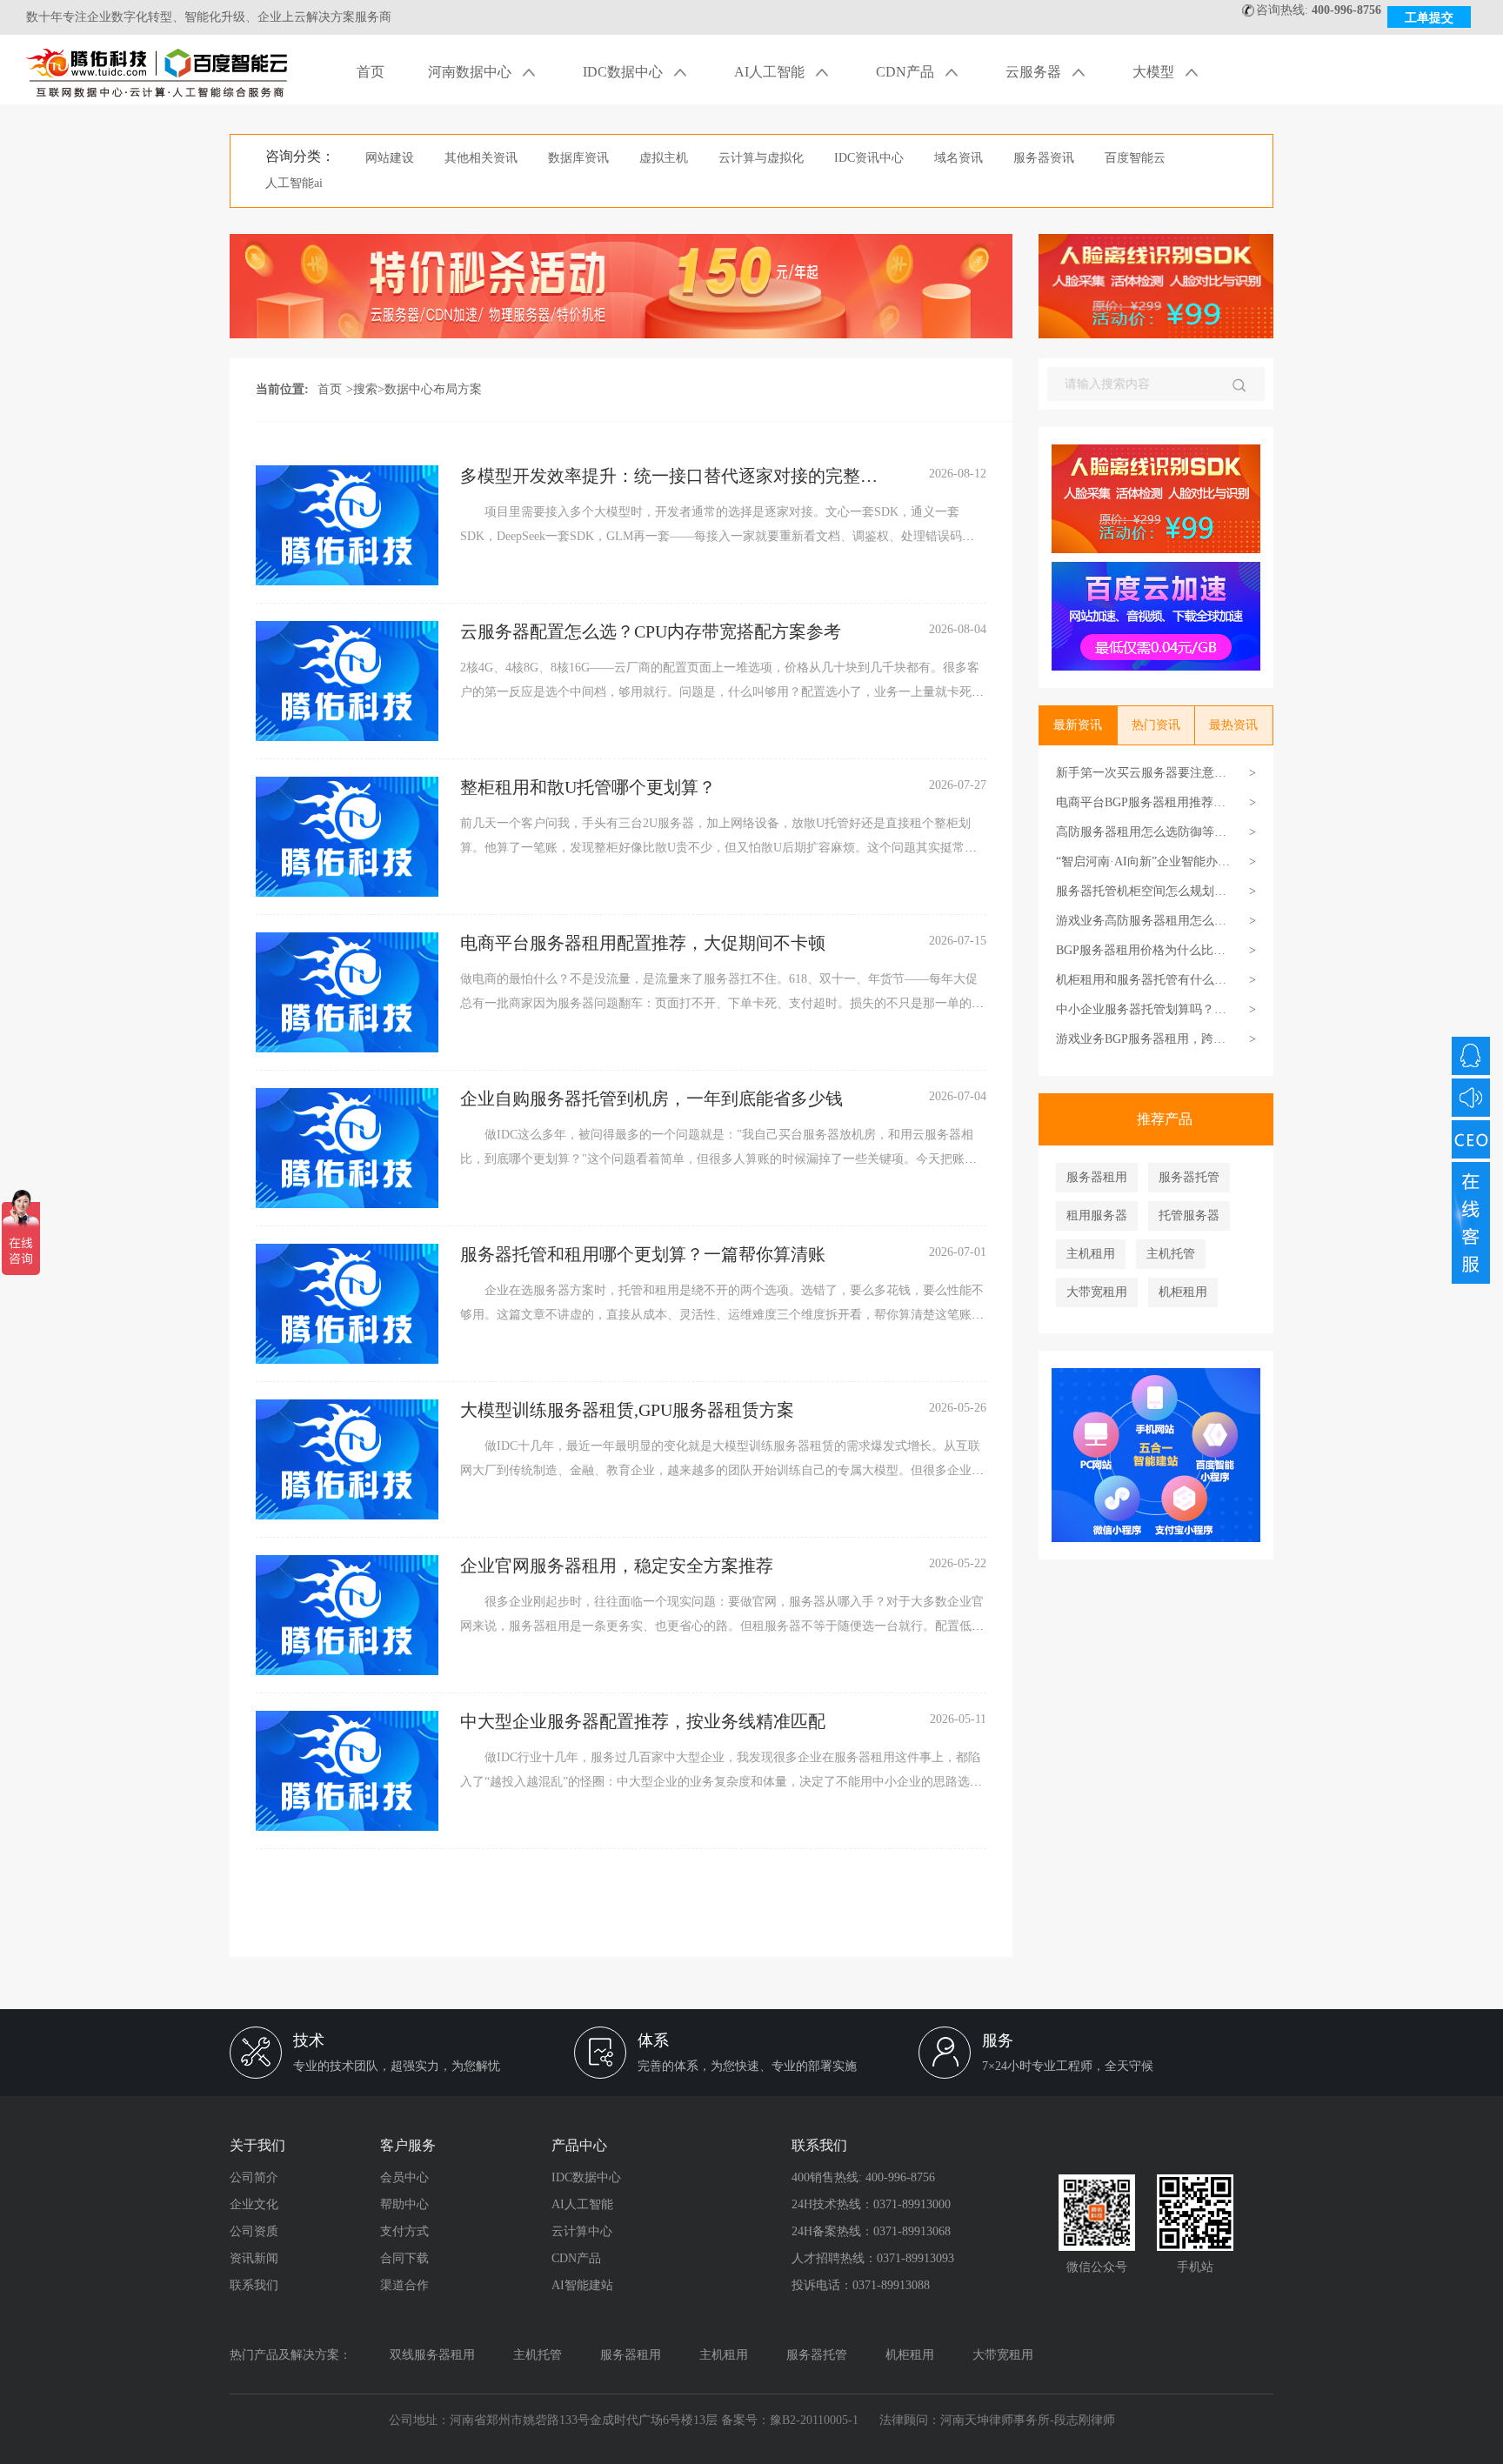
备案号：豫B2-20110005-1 (790, 2420)
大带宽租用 (1097, 1292)
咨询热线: (1319, 10)
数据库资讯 (578, 158)
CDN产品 (907, 72)
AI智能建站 (582, 2285)
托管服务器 (1189, 1215)
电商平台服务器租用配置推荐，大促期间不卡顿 (643, 943)
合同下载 (404, 2258)
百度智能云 (1135, 158)
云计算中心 (582, 2231)
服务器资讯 (1044, 158)
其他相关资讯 (481, 158)
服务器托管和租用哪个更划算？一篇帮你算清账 (643, 1254)
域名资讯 (959, 158)
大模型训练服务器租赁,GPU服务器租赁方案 (627, 1410)
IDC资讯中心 (869, 158)
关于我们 (257, 2145)
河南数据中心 (471, 72)
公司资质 (254, 2231)
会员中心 (404, 2177)
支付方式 (404, 2231)
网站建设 (390, 158)
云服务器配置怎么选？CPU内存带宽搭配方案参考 (651, 631)
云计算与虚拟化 (761, 158)
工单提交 (1429, 18)
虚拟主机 (664, 158)
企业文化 (254, 2204)
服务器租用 (1097, 1177)
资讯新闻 (254, 2258)
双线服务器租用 (432, 2355)
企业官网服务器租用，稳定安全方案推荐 (617, 1566)
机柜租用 (1183, 1292)
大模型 (1155, 72)
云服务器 (1035, 72)
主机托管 (1171, 1254)
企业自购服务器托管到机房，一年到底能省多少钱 (651, 1098)
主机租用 (1091, 1254)
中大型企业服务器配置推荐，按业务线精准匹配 (643, 1721)
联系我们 (254, 2285)
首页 (371, 72)
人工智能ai (294, 183)
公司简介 (254, 2177)
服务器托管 (1189, 1177)
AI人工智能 (771, 72)
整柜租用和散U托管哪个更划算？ (588, 787)
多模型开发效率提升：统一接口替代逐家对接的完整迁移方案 (669, 477)
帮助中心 (404, 2204)
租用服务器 (1097, 1215)
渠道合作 (404, 2285)
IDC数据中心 (625, 72)
